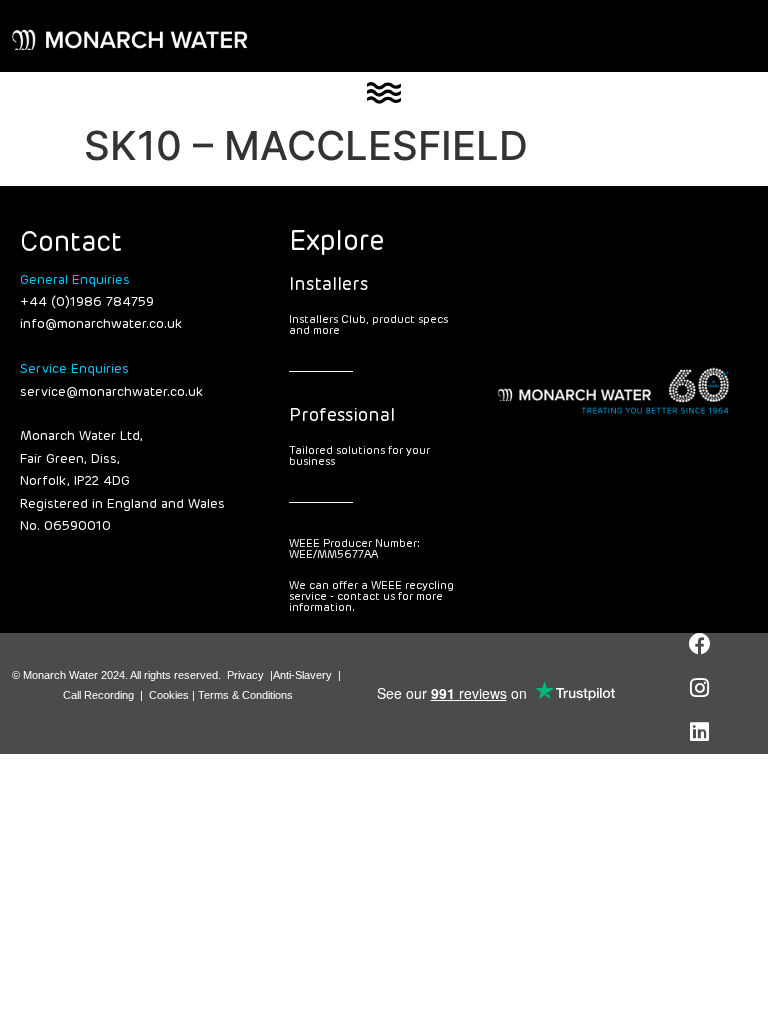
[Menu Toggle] (384, 93)
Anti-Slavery (302, 675)
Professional (342, 416)
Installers (328, 285)
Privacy (245, 675)
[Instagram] (700, 688)
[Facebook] (700, 644)
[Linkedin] (700, 732)
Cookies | (173, 695)
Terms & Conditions (245, 695)
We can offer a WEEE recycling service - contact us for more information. (371, 596)
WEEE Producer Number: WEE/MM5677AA (354, 549)
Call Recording (98, 695)
